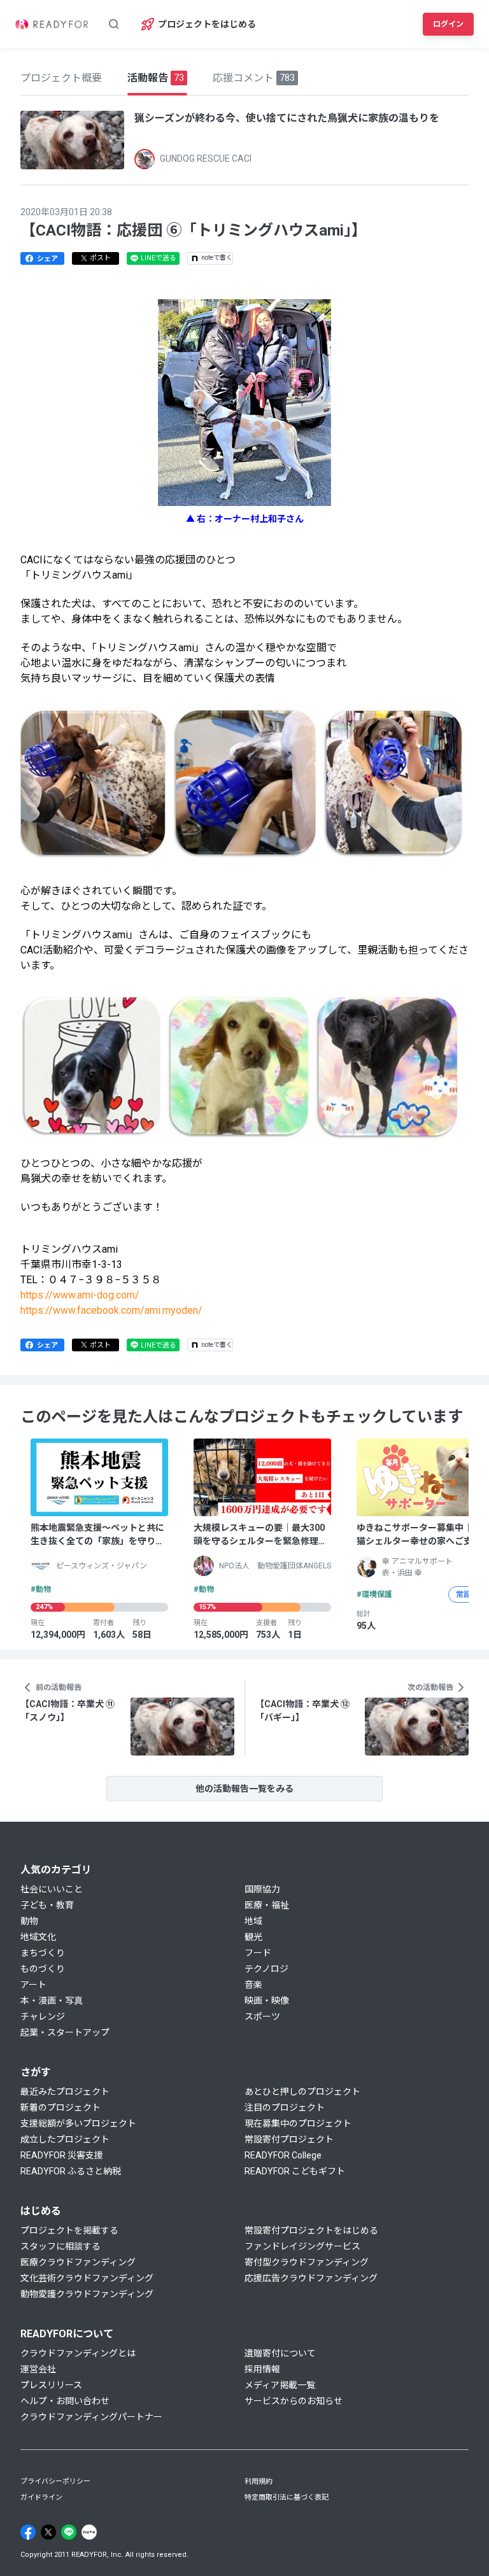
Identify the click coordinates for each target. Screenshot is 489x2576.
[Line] (69, 2532)
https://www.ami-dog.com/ (80, 1295)
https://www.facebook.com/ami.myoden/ (111, 1310)
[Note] (89, 2532)
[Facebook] (28, 2532)
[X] (48, 2532)
